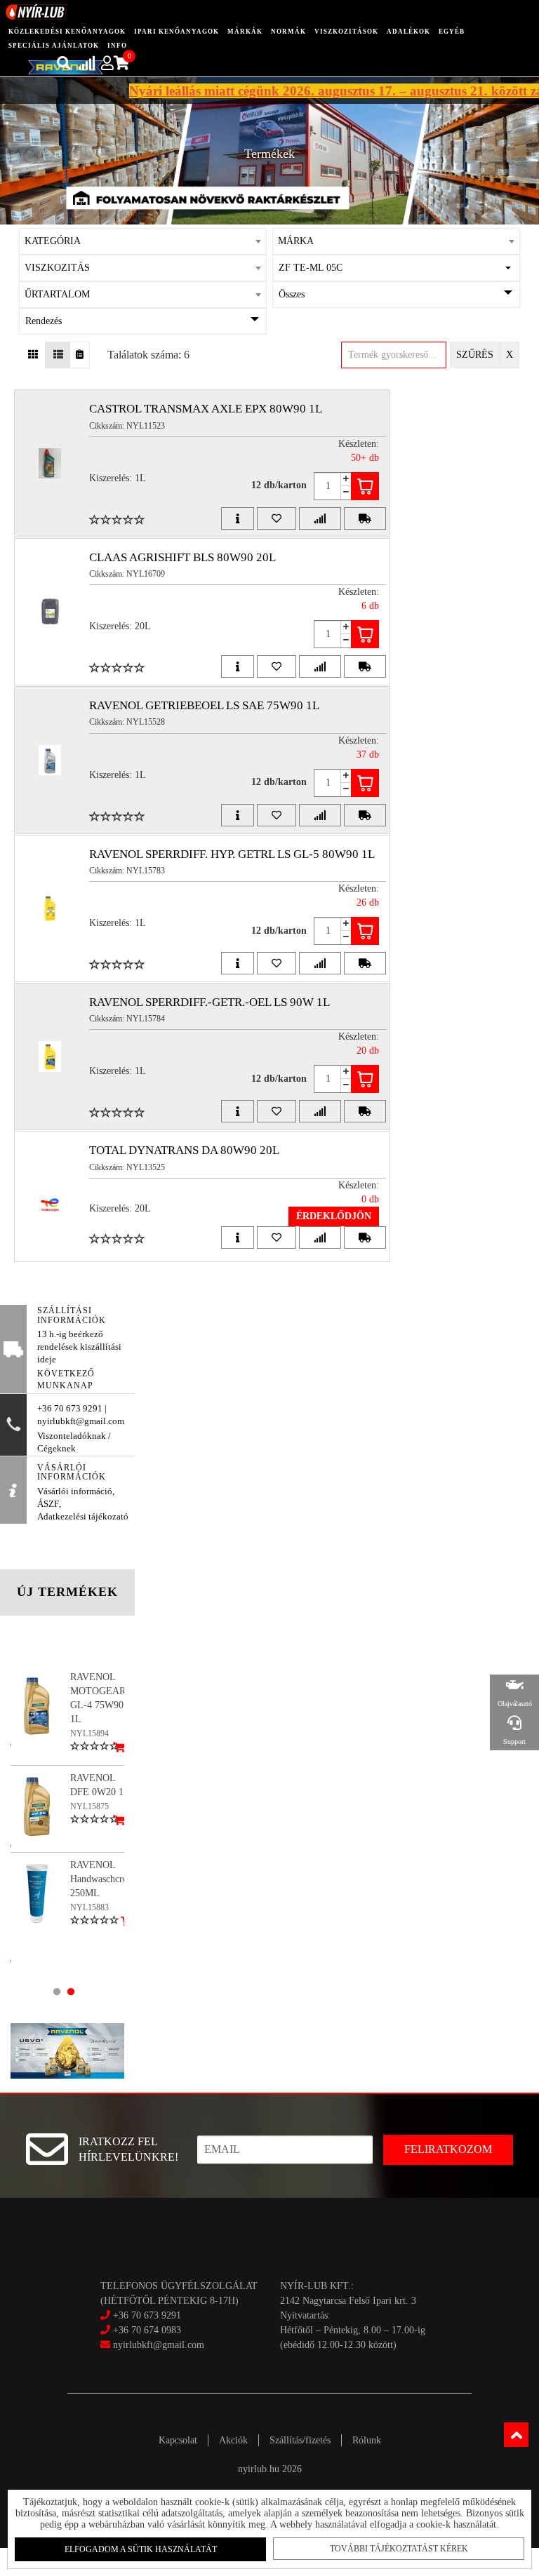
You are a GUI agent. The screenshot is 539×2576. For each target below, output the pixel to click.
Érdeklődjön (334, 1216)
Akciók (233, 2440)
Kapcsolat (178, 2440)
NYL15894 (89, 1733)
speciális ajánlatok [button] (54, 46)
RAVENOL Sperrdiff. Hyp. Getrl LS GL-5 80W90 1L (232, 854)
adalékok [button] (408, 32)
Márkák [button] (245, 32)
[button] (397, 268)
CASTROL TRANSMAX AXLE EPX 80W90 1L (206, 409)
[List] (58, 355)
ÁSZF (48, 1504)
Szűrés (475, 355)
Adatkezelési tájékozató (83, 1517)
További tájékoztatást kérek (399, 2549)
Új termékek (67, 1592)
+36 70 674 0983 (147, 2330)
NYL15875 (89, 1806)
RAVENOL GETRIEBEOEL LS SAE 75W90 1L (204, 705)
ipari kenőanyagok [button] (177, 32)
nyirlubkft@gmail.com (157, 2345)
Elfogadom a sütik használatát (141, 2549)
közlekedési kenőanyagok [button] (67, 32)
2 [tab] (71, 1992)
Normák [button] (288, 32)
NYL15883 (89, 1907)
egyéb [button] (452, 32)
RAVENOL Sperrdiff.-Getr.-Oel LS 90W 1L (209, 1002)
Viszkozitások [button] (346, 32)
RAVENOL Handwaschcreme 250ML (105, 1879)
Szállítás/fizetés (300, 2440)
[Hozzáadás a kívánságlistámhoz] (277, 518)
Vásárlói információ (75, 1491)
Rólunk (367, 2440)
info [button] (117, 46)
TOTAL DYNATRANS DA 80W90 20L (184, 1150)
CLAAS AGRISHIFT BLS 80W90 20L (182, 557)
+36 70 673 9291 (147, 2315)
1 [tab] (57, 1992)
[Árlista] (80, 355)
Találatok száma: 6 (148, 355)
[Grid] (33, 355)
